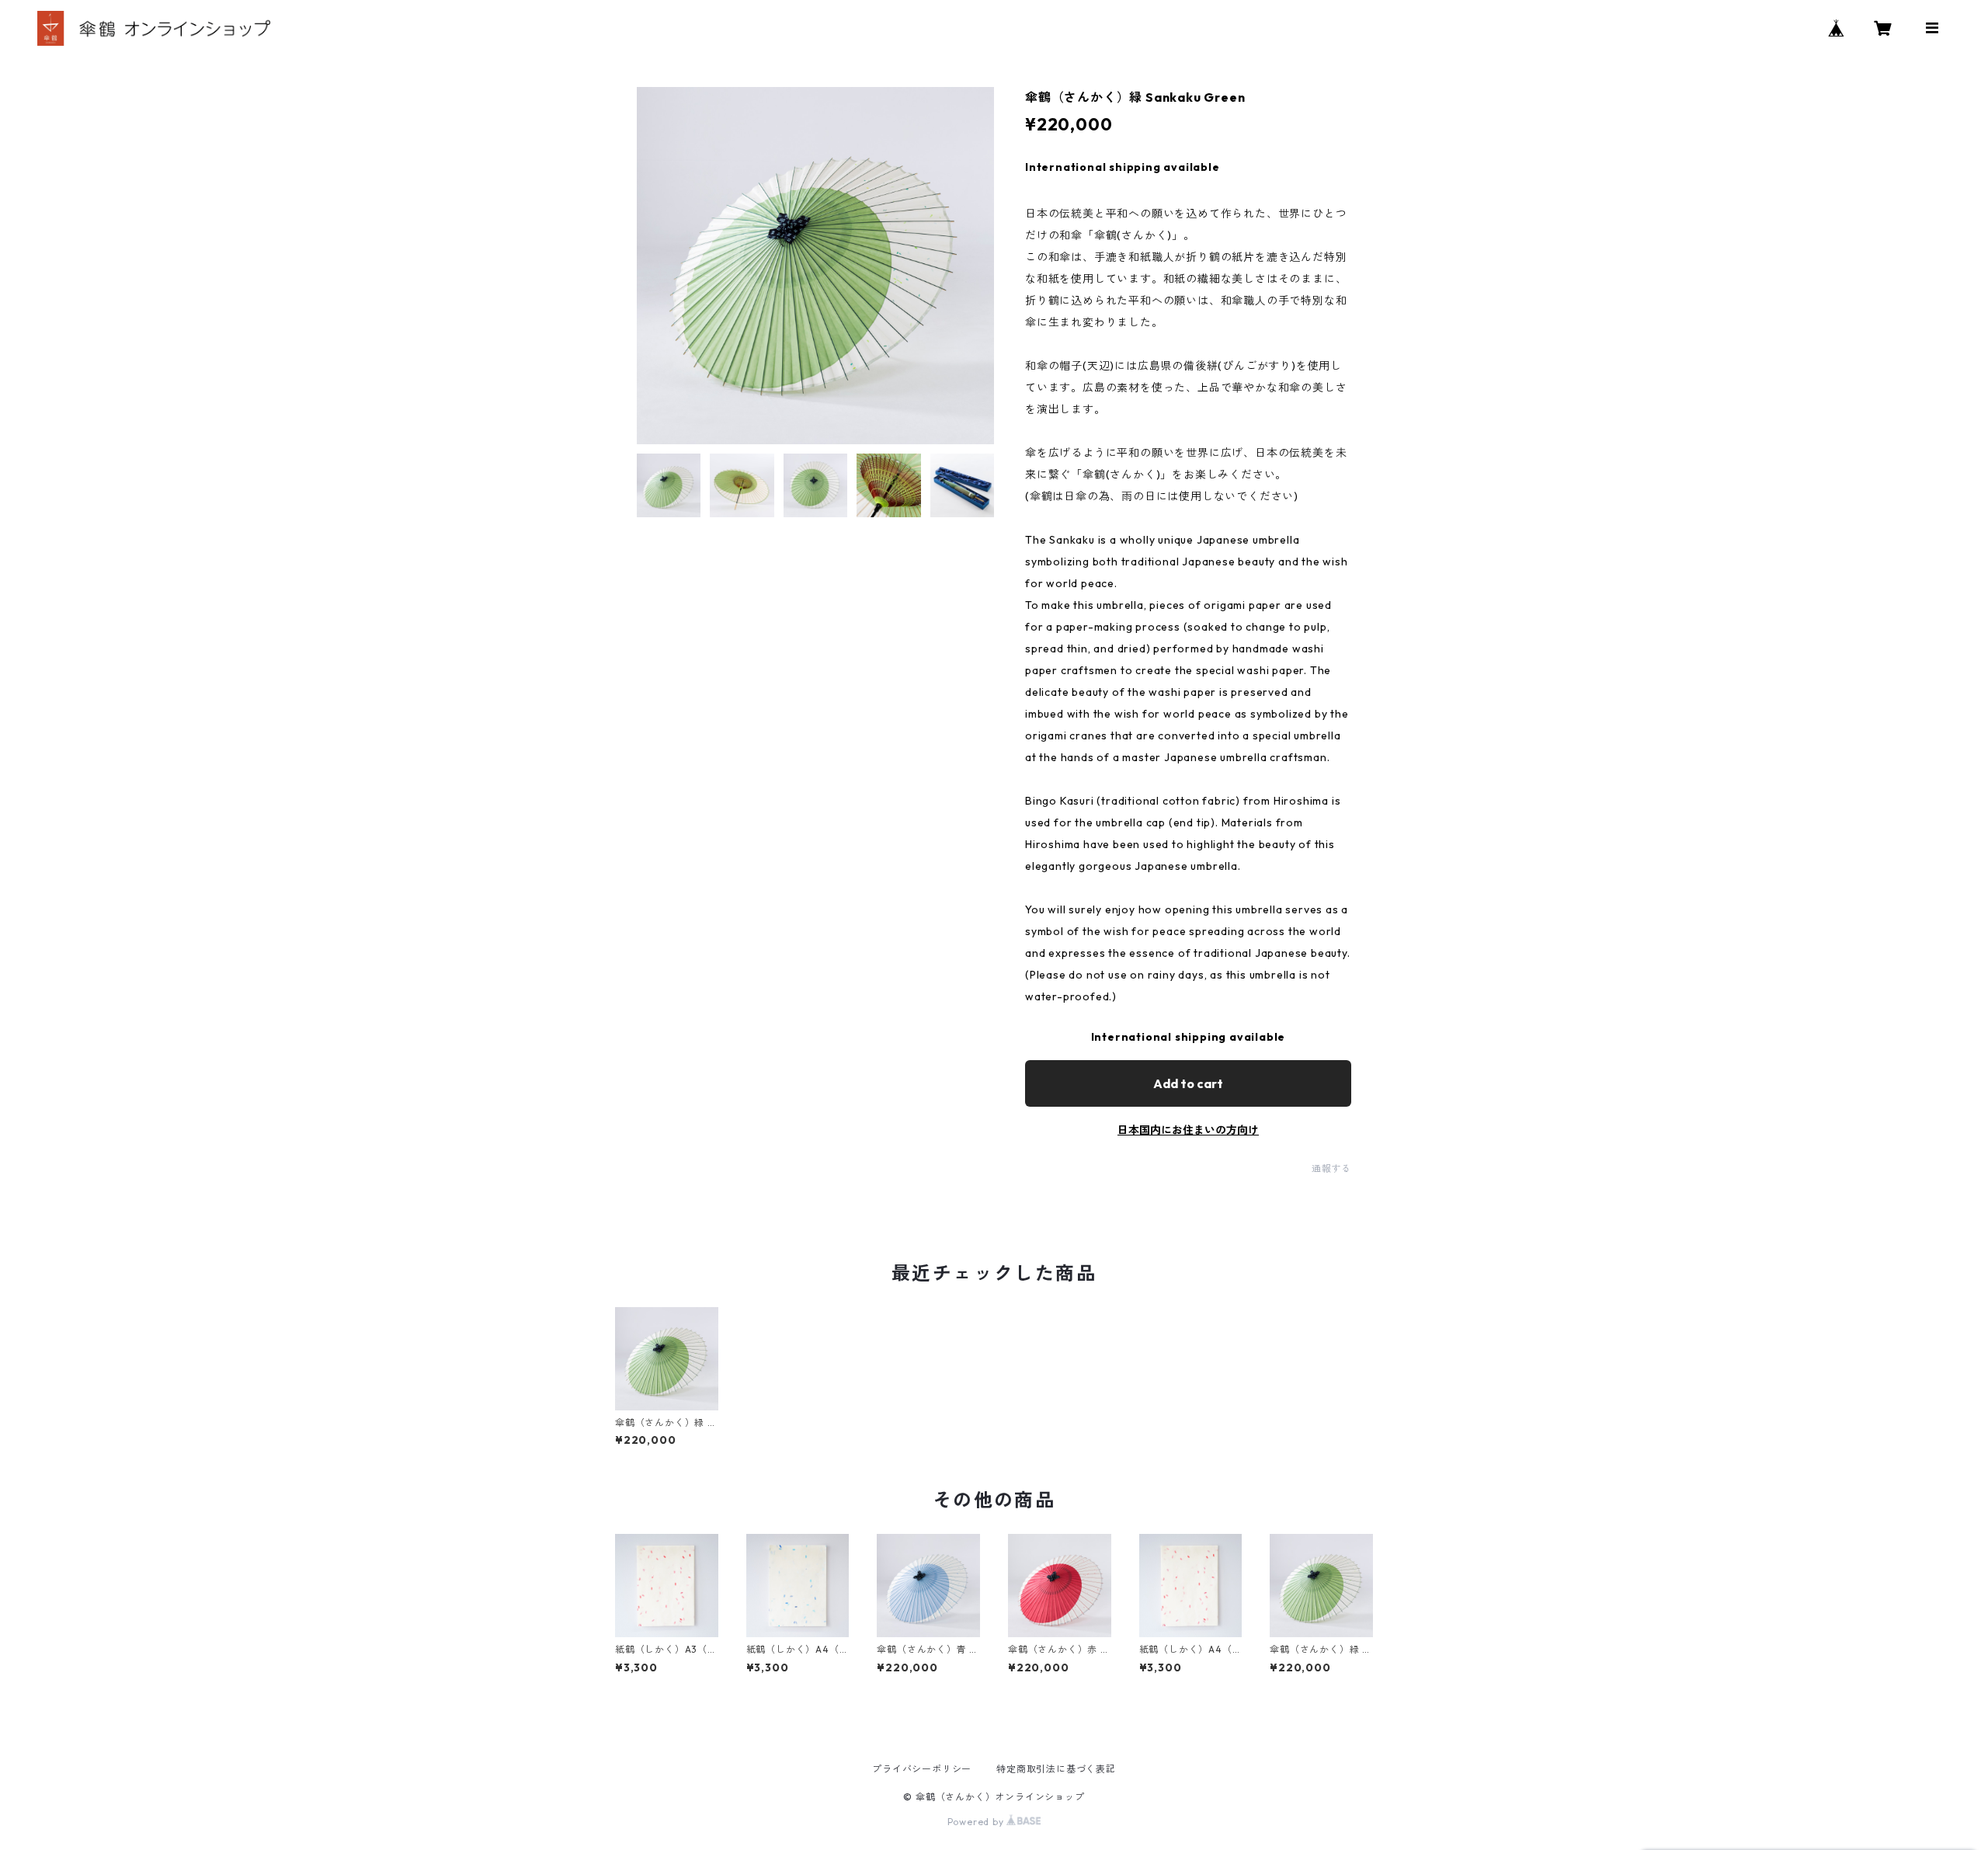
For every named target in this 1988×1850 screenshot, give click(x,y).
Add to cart (1188, 1083)
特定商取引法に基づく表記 (1056, 1769)
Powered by (977, 1822)
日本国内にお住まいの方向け (1188, 1130)
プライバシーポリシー (922, 1769)
